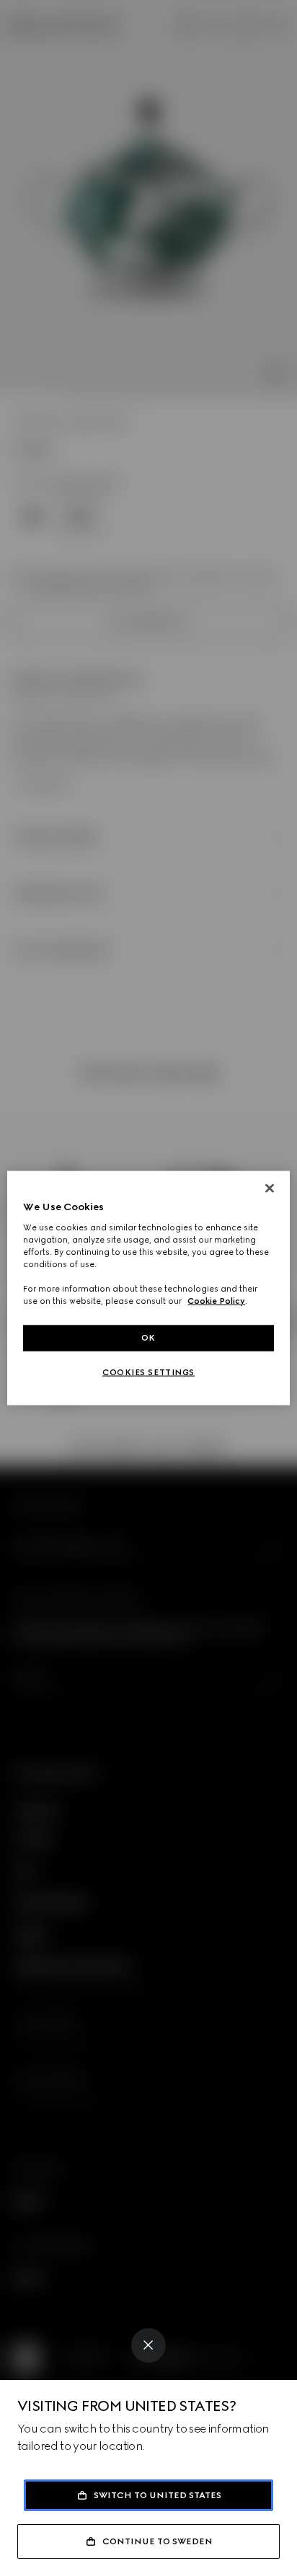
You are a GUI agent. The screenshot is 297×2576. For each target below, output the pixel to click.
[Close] (148, 2345)
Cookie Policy (216, 1301)
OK (148, 1338)
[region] (148, 1288)
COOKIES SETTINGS (148, 1372)
